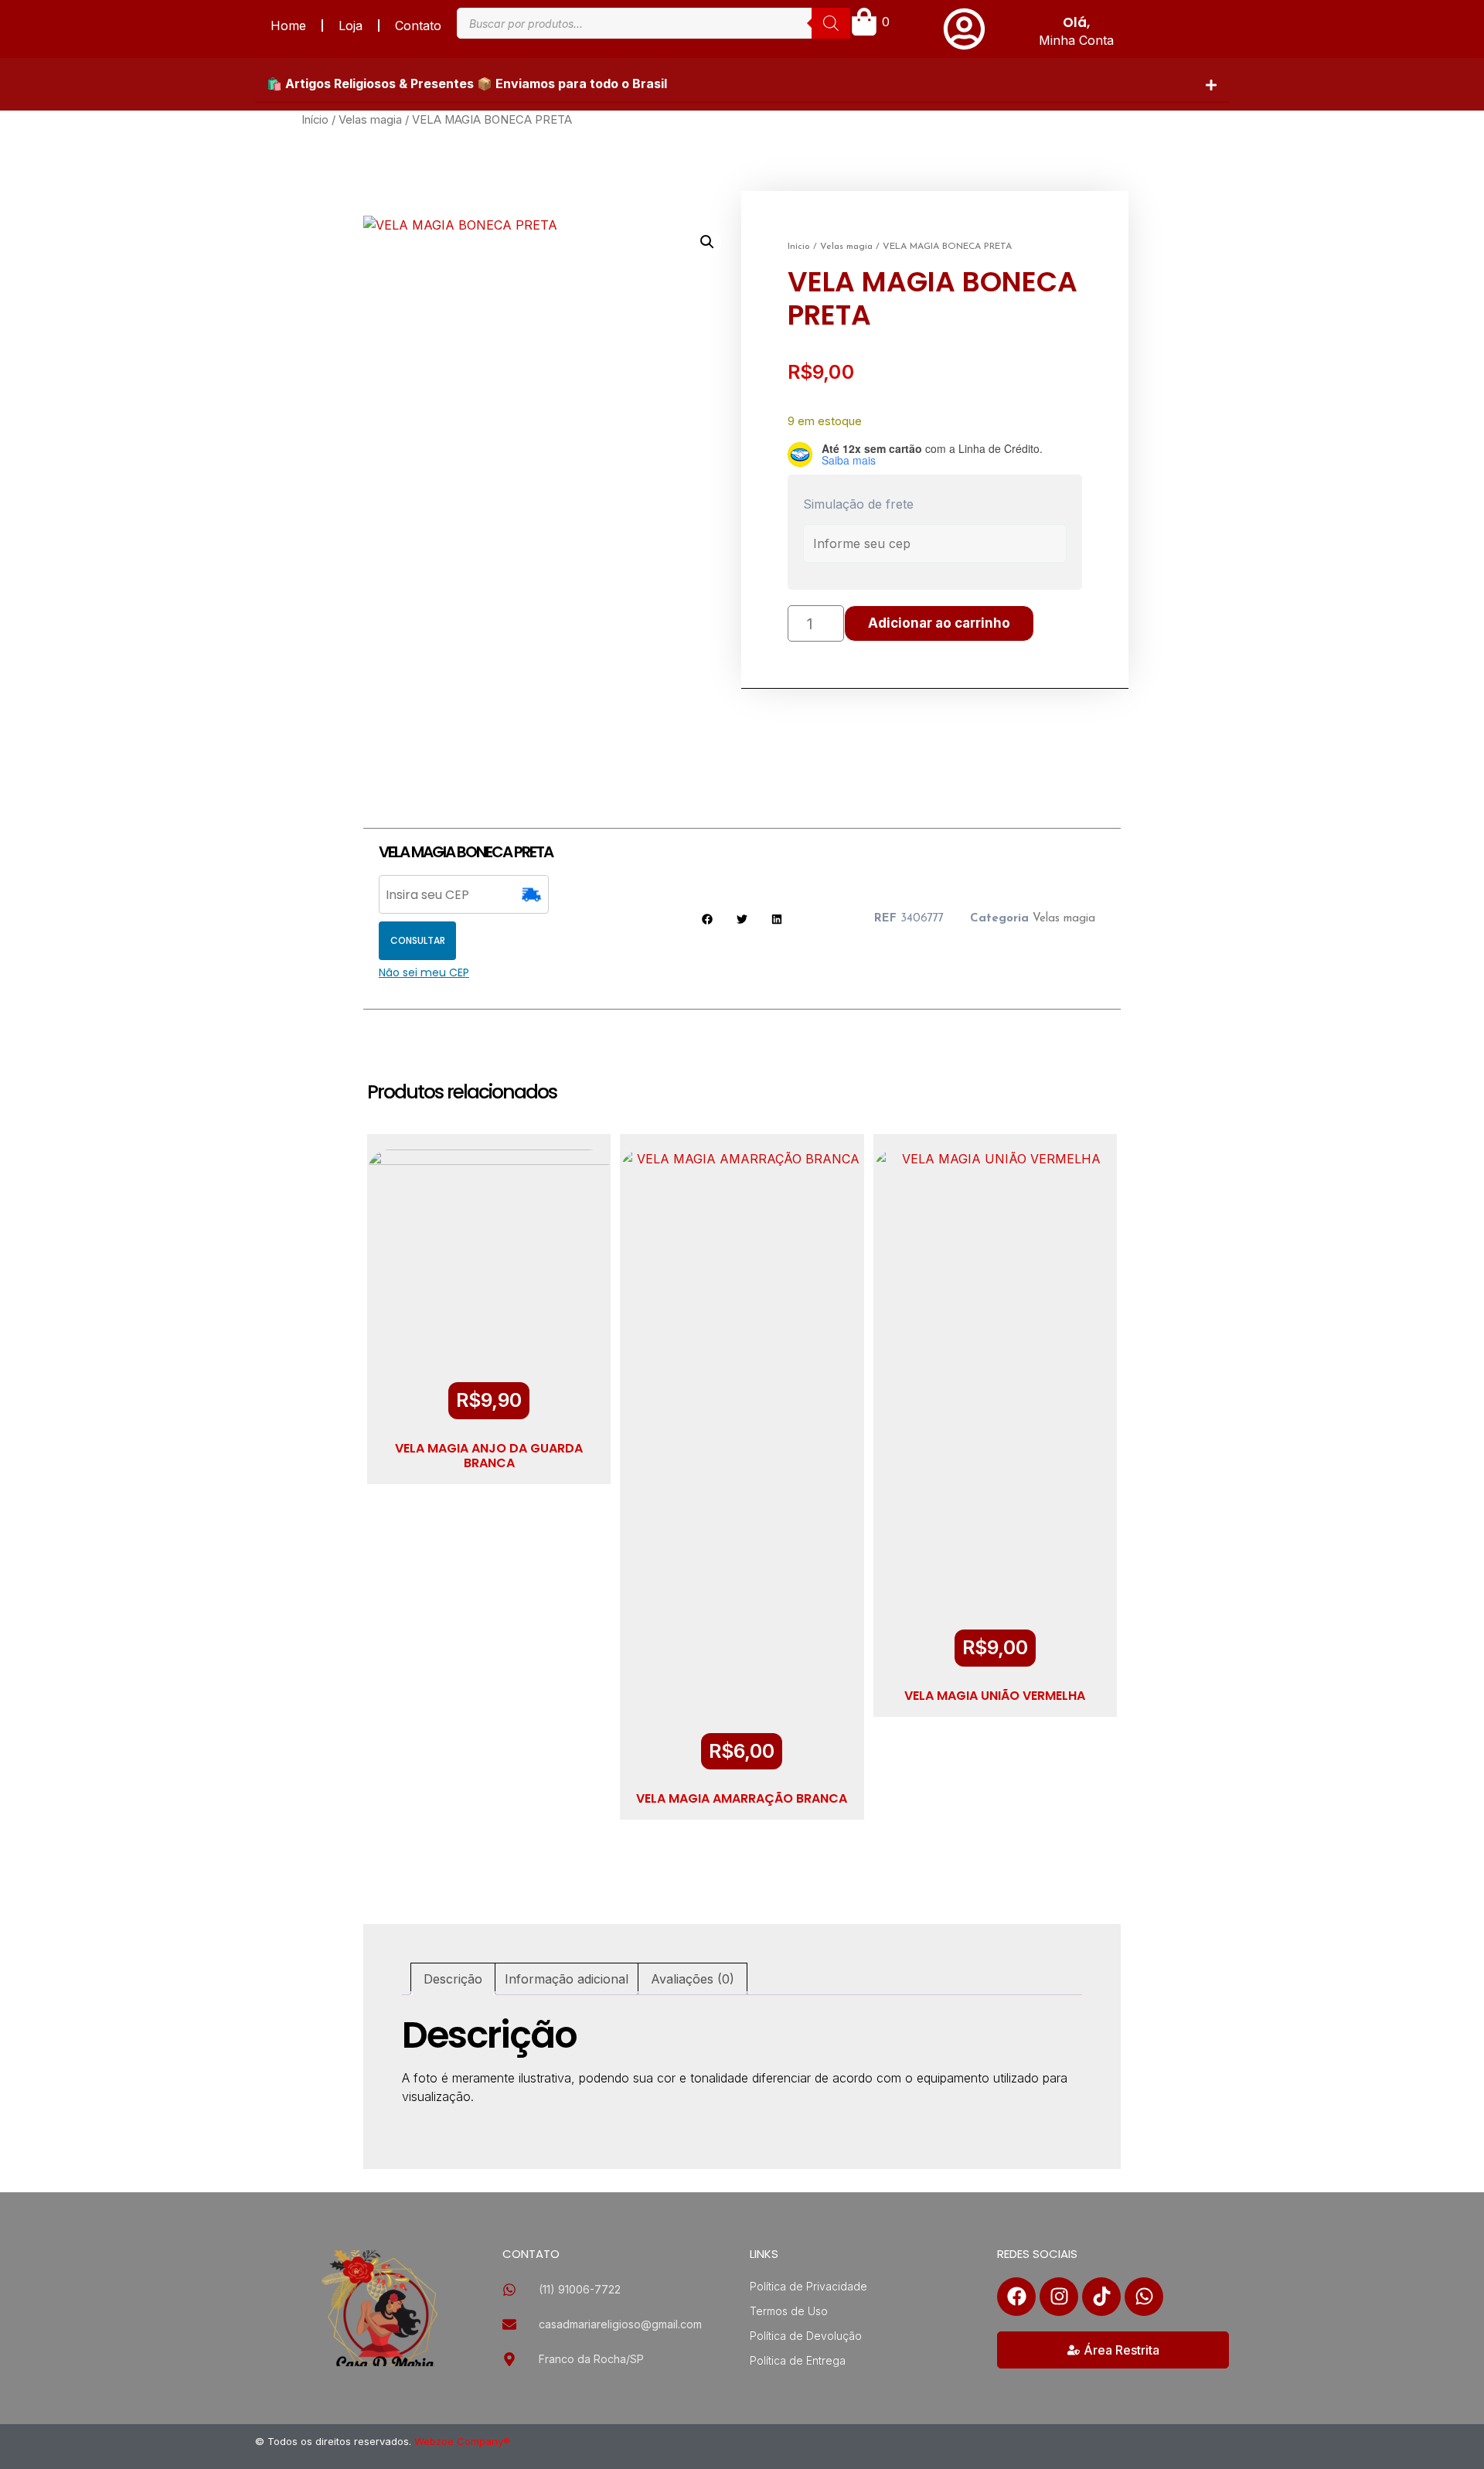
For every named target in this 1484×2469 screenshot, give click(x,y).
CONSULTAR (418, 940)
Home (288, 26)
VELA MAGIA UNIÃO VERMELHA (995, 1696)
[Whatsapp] (1144, 2297)
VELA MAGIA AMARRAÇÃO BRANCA (742, 1798)
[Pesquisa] (831, 23)
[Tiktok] (1101, 2297)
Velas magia (370, 120)
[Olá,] (964, 29)
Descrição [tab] (453, 1979)
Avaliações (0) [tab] (693, 1979)
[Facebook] (1016, 2297)
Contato (418, 26)
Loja (351, 26)
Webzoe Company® (462, 2441)
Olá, (1076, 22)
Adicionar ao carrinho (939, 623)
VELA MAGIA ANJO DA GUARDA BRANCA (489, 1456)
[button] (742, 84)
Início (315, 120)
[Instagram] (1059, 2297)
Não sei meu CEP (424, 972)
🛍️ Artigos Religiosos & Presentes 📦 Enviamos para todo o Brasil (467, 83)
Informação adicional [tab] (567, 1979)
